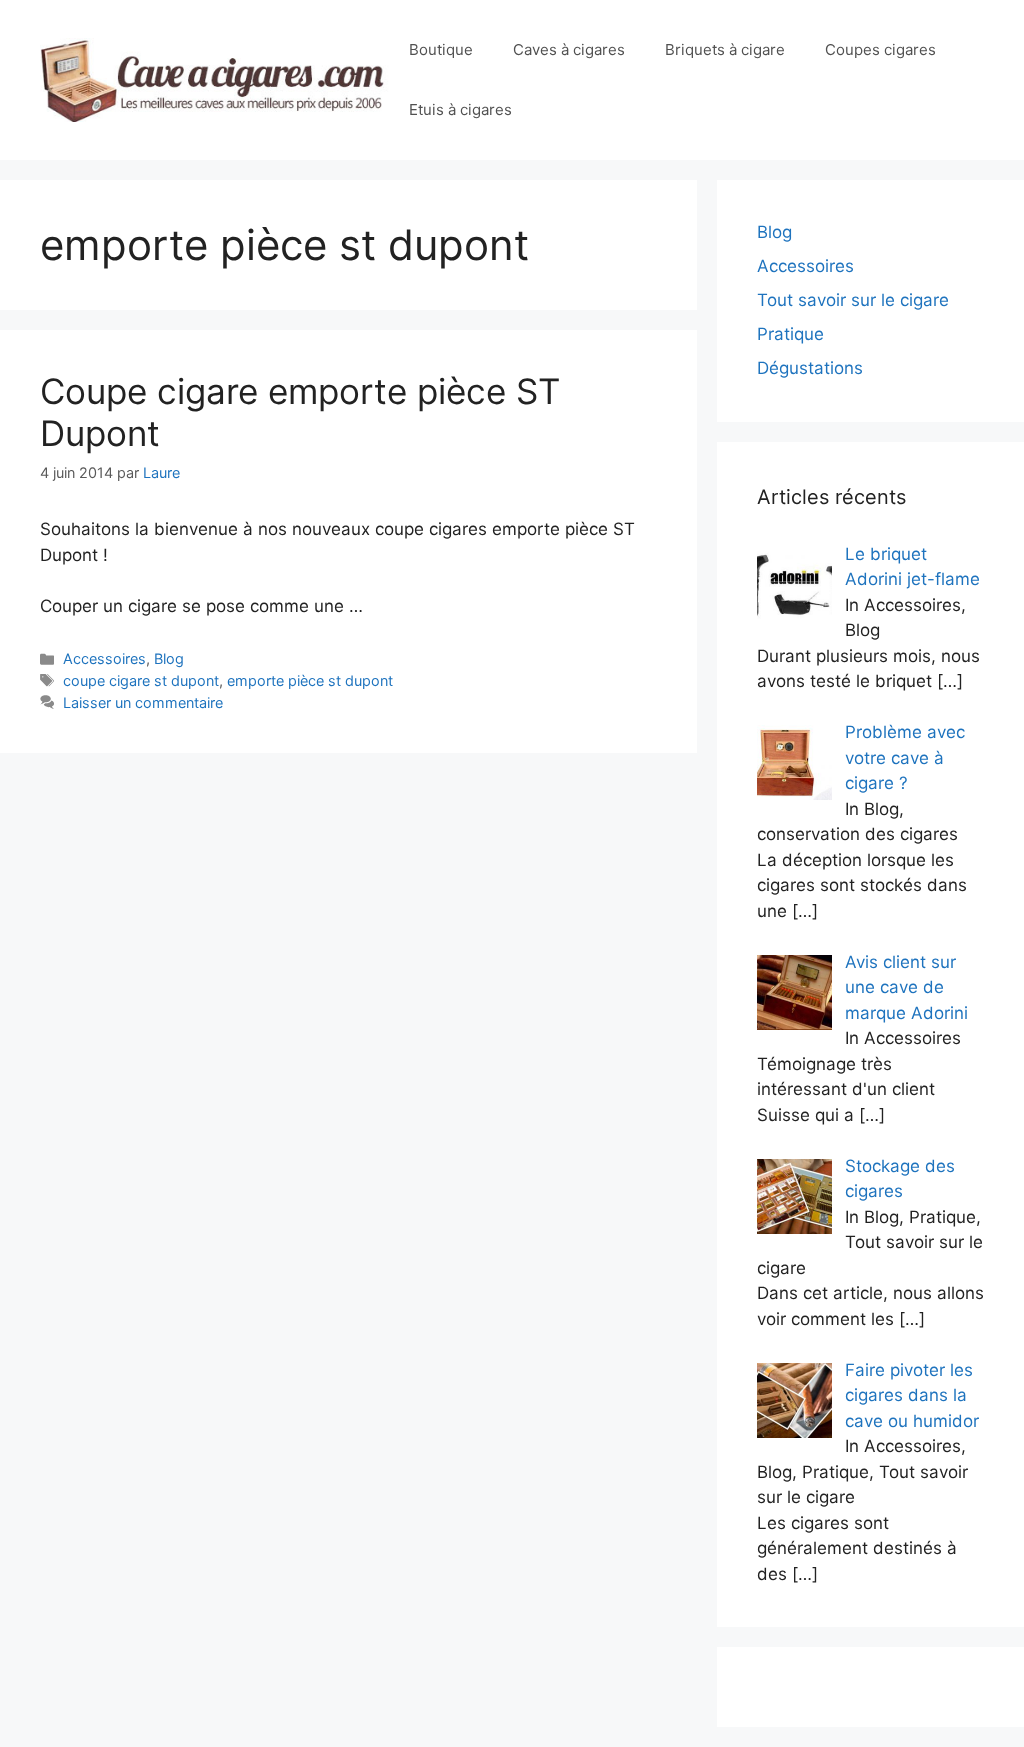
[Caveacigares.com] (214, 79)
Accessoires (104, 658)
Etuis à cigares (460, 109)
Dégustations (810, 368)
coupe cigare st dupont (141, 680)
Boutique (441, 49)
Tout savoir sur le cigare (853, 300)
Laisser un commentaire (143, 702)
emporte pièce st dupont (310, 680)
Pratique (790, 334)
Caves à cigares (569, 49)
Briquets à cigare (725, 49)
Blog (169, 658)
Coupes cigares (880, 49)
